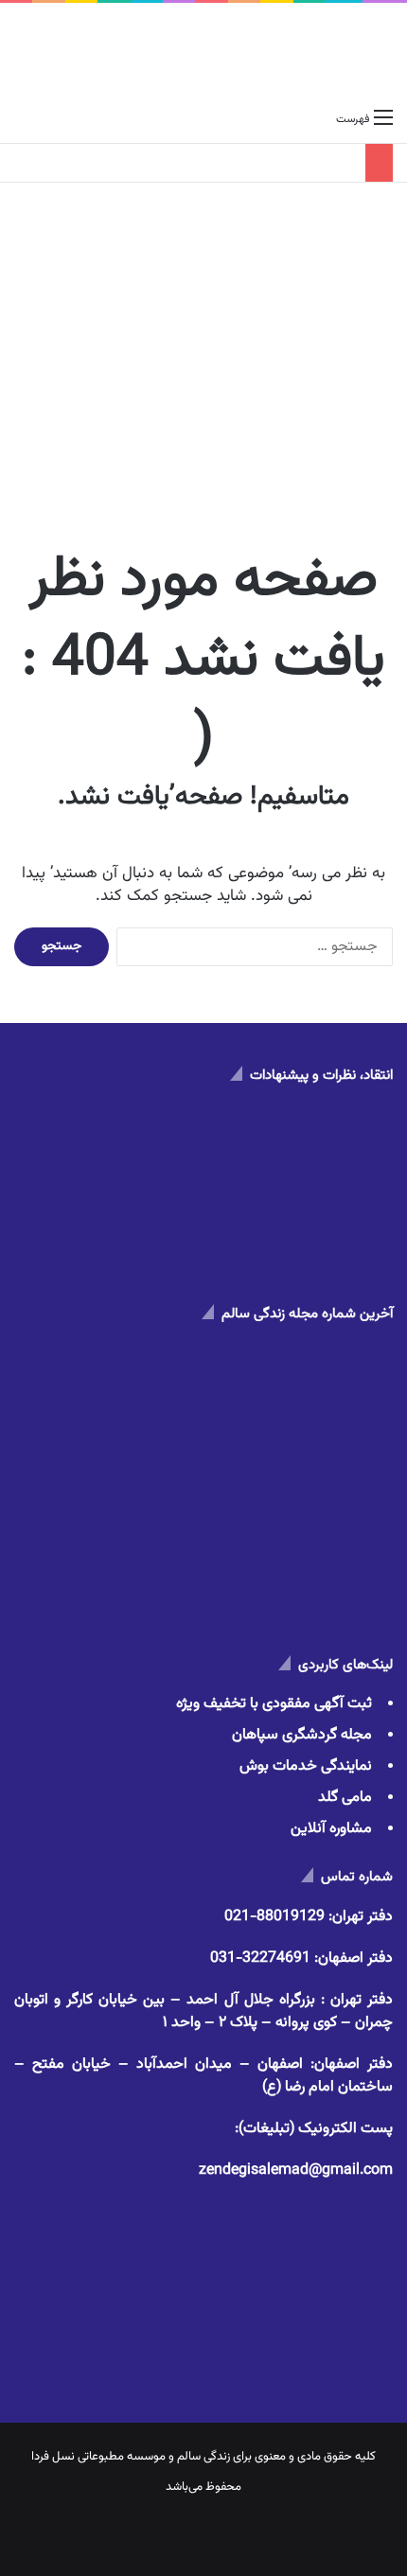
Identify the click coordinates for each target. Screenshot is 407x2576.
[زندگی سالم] (204, 52)
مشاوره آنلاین (331, 1829)
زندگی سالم (203, 2457)
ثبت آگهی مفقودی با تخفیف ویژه (274, 1704)
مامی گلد (345, 1798)
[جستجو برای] (24, 119)
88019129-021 (274, 1917)
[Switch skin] (57, 119)
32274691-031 (260, 1958)
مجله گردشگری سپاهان (302, 1735)
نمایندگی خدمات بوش (306, 1766)
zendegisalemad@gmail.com (296, 2170)
